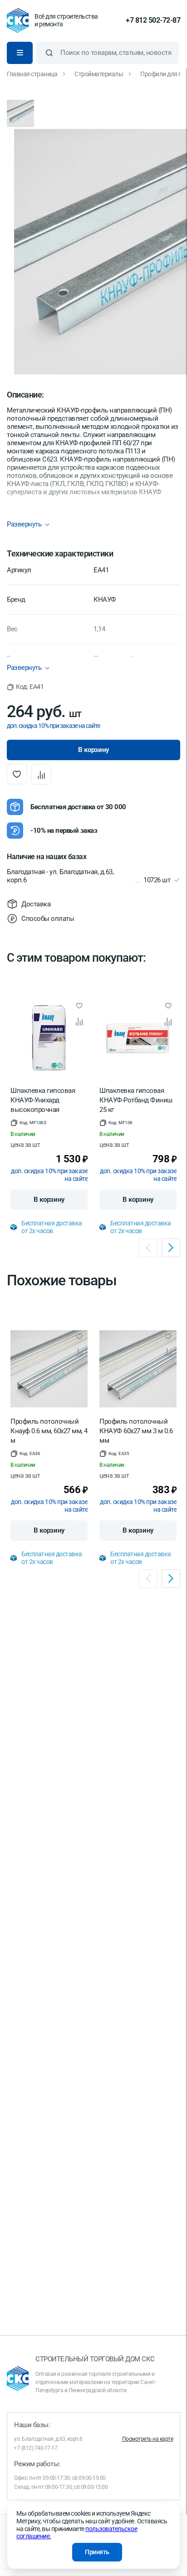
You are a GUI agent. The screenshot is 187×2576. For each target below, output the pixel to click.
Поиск (49, 53)
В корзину (49, 1200)
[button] (25, 687)
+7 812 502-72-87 (153, 20)
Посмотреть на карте (148, 2439)
